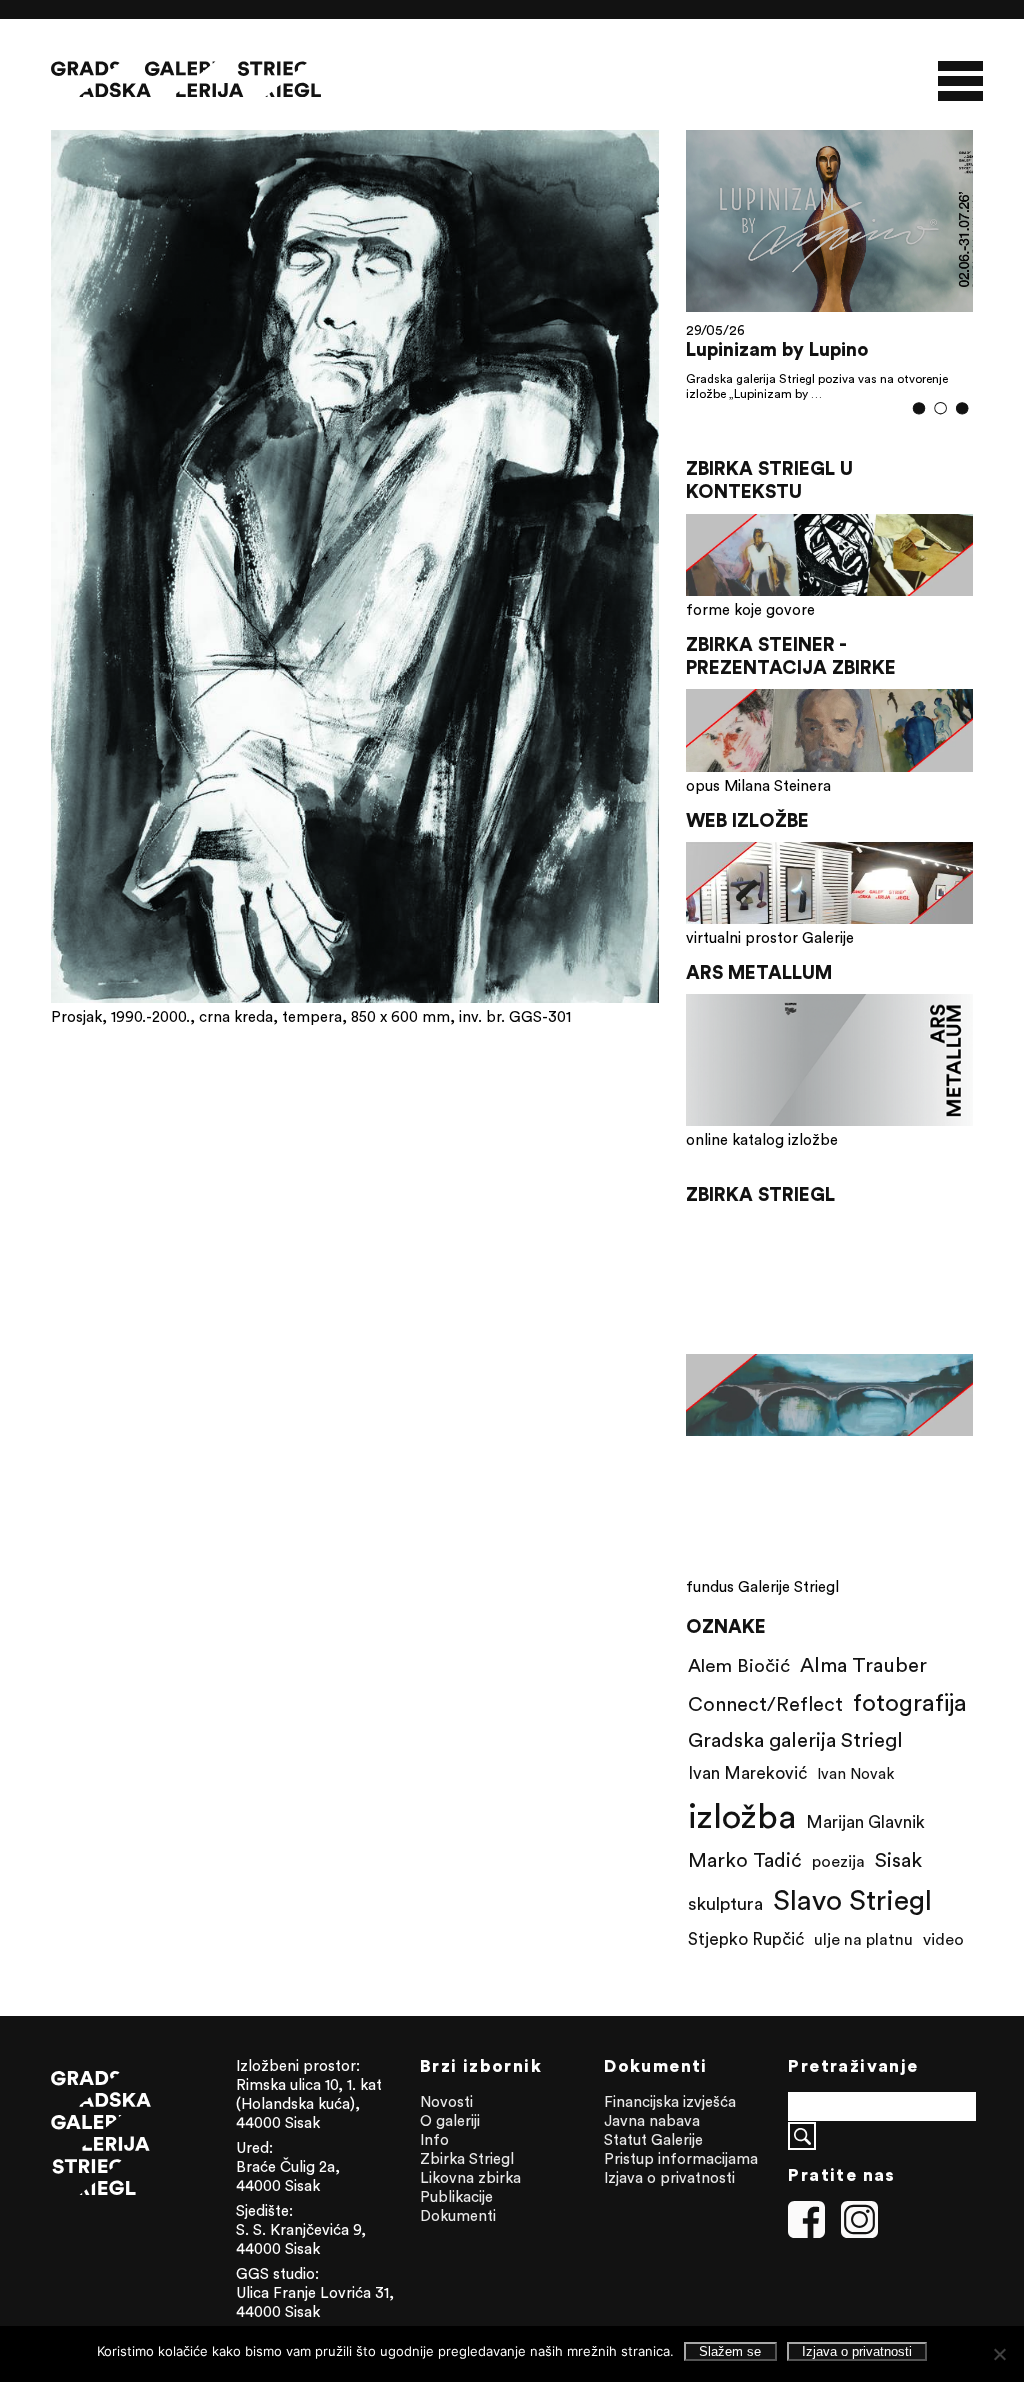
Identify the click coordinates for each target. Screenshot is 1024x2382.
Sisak (898, 1882)
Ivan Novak (855, 1796)
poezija (838, 1884)
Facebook (807, 2243)
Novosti (446, 2124)
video (943, 1962)
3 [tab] (962, 431)
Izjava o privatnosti (669, 2200)
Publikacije (456, 2219)
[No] (999, 2354)
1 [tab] (918, 432)
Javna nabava (652, 2143)
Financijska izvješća (670, 2124)
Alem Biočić (739, 1688)
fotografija (910, 1725)
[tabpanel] (829, 275)
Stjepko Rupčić (746, 1962)
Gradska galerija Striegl (795, 1762)
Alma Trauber (863, 1687)
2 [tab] (940, 432)
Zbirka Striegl (467, 2181)
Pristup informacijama (681, 2181)
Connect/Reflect (765, 1726)
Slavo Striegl (852, 1923)
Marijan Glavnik (865, 1845)
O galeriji (450, 2143)
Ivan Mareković (747, 1796)
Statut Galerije (653, 2162)
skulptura (725, 1926)
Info (434, 2162)
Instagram (860, 2243)
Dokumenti (458, 2238)
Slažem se (730, 2351)
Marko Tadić (745, 1882)
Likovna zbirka (470, 2200)
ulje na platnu (863, 1962)
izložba (742, 1838)
